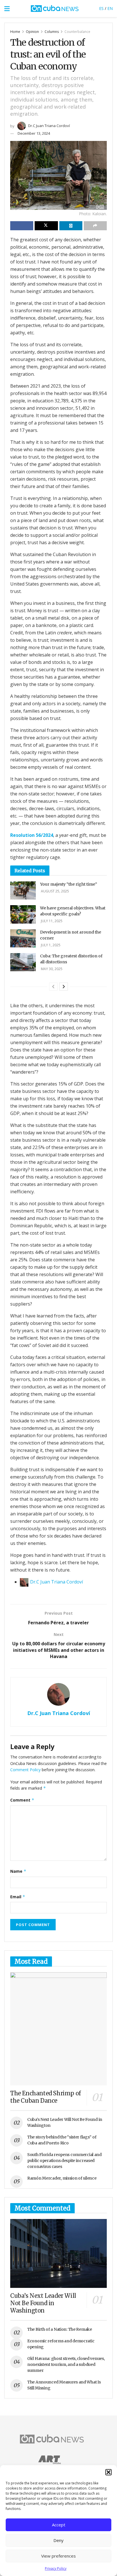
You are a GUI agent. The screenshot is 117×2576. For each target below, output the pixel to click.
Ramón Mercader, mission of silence (62, 2178)
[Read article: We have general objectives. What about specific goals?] (23, 914)
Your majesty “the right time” (69, 884)
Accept (59, 2525)
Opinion (32, 32)
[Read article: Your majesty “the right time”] (23, 890)
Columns (52, 32)
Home (15, 32)
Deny (58, 2540)
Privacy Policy (56, 2568)
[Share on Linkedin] (71, 226)
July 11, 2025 (51, 921)
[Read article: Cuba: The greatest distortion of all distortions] (23, 962)
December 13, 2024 (34, 133)
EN (110, 8)
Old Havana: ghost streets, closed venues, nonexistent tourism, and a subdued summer (66, 2364)
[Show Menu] (7, 9)
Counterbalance (77, 32)
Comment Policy (25, 1770)
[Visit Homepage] (55, 9)
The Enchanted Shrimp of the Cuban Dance (46, 2097)
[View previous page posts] (53, 987)
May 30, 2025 (51, 969)
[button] (108, 2472)
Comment (22, 1800)
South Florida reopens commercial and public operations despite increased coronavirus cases (64, 2161)
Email (18, 1897)
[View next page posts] (64, 987)
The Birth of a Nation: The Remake (60, 2329)
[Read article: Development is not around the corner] (23, 938)
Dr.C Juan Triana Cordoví (49, 126)
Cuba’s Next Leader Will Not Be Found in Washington (43, 2303)
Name (18, 1871)
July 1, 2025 (50, 945)
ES (101, 8)
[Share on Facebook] (22, 226)
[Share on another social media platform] (95, 226)
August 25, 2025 (55, 891)
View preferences (58, 2556)
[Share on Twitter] (46, 226)
